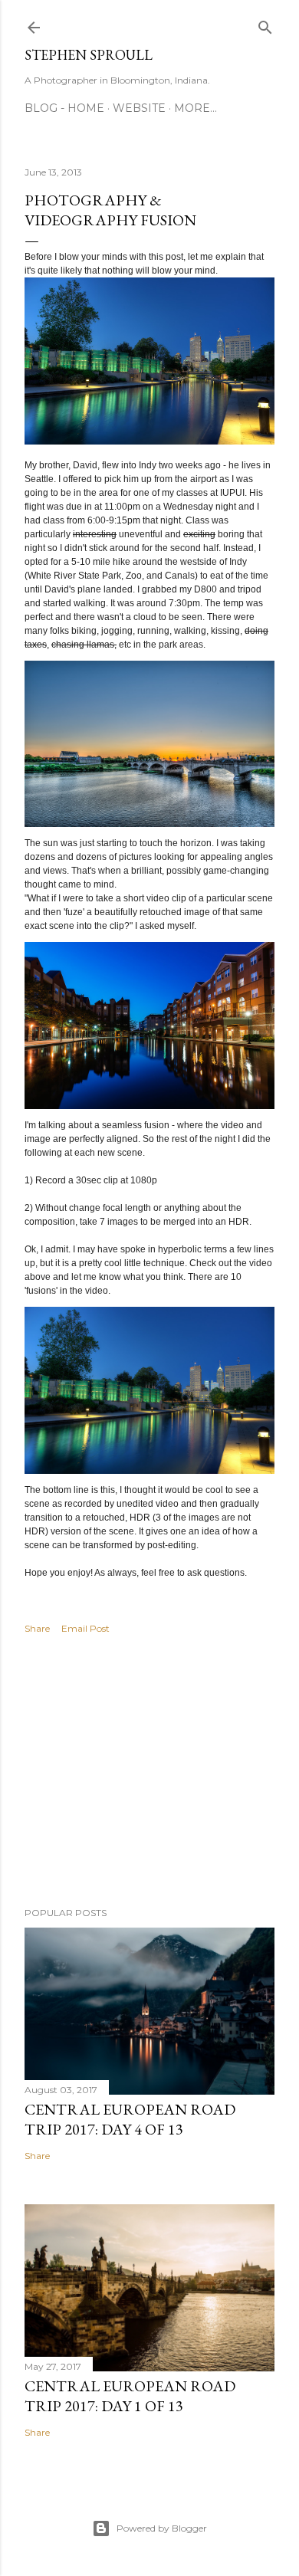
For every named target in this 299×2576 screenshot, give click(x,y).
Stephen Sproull (89, 55)
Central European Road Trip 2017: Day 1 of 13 (130, 2396)
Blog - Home (64, 108)
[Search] (265, 24)
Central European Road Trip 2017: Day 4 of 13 (130, 2119)
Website (139, 108)
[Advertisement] (149, 1773)
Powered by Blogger (162, 2528)
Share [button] (37, 1628)
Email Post (85, 1628)
